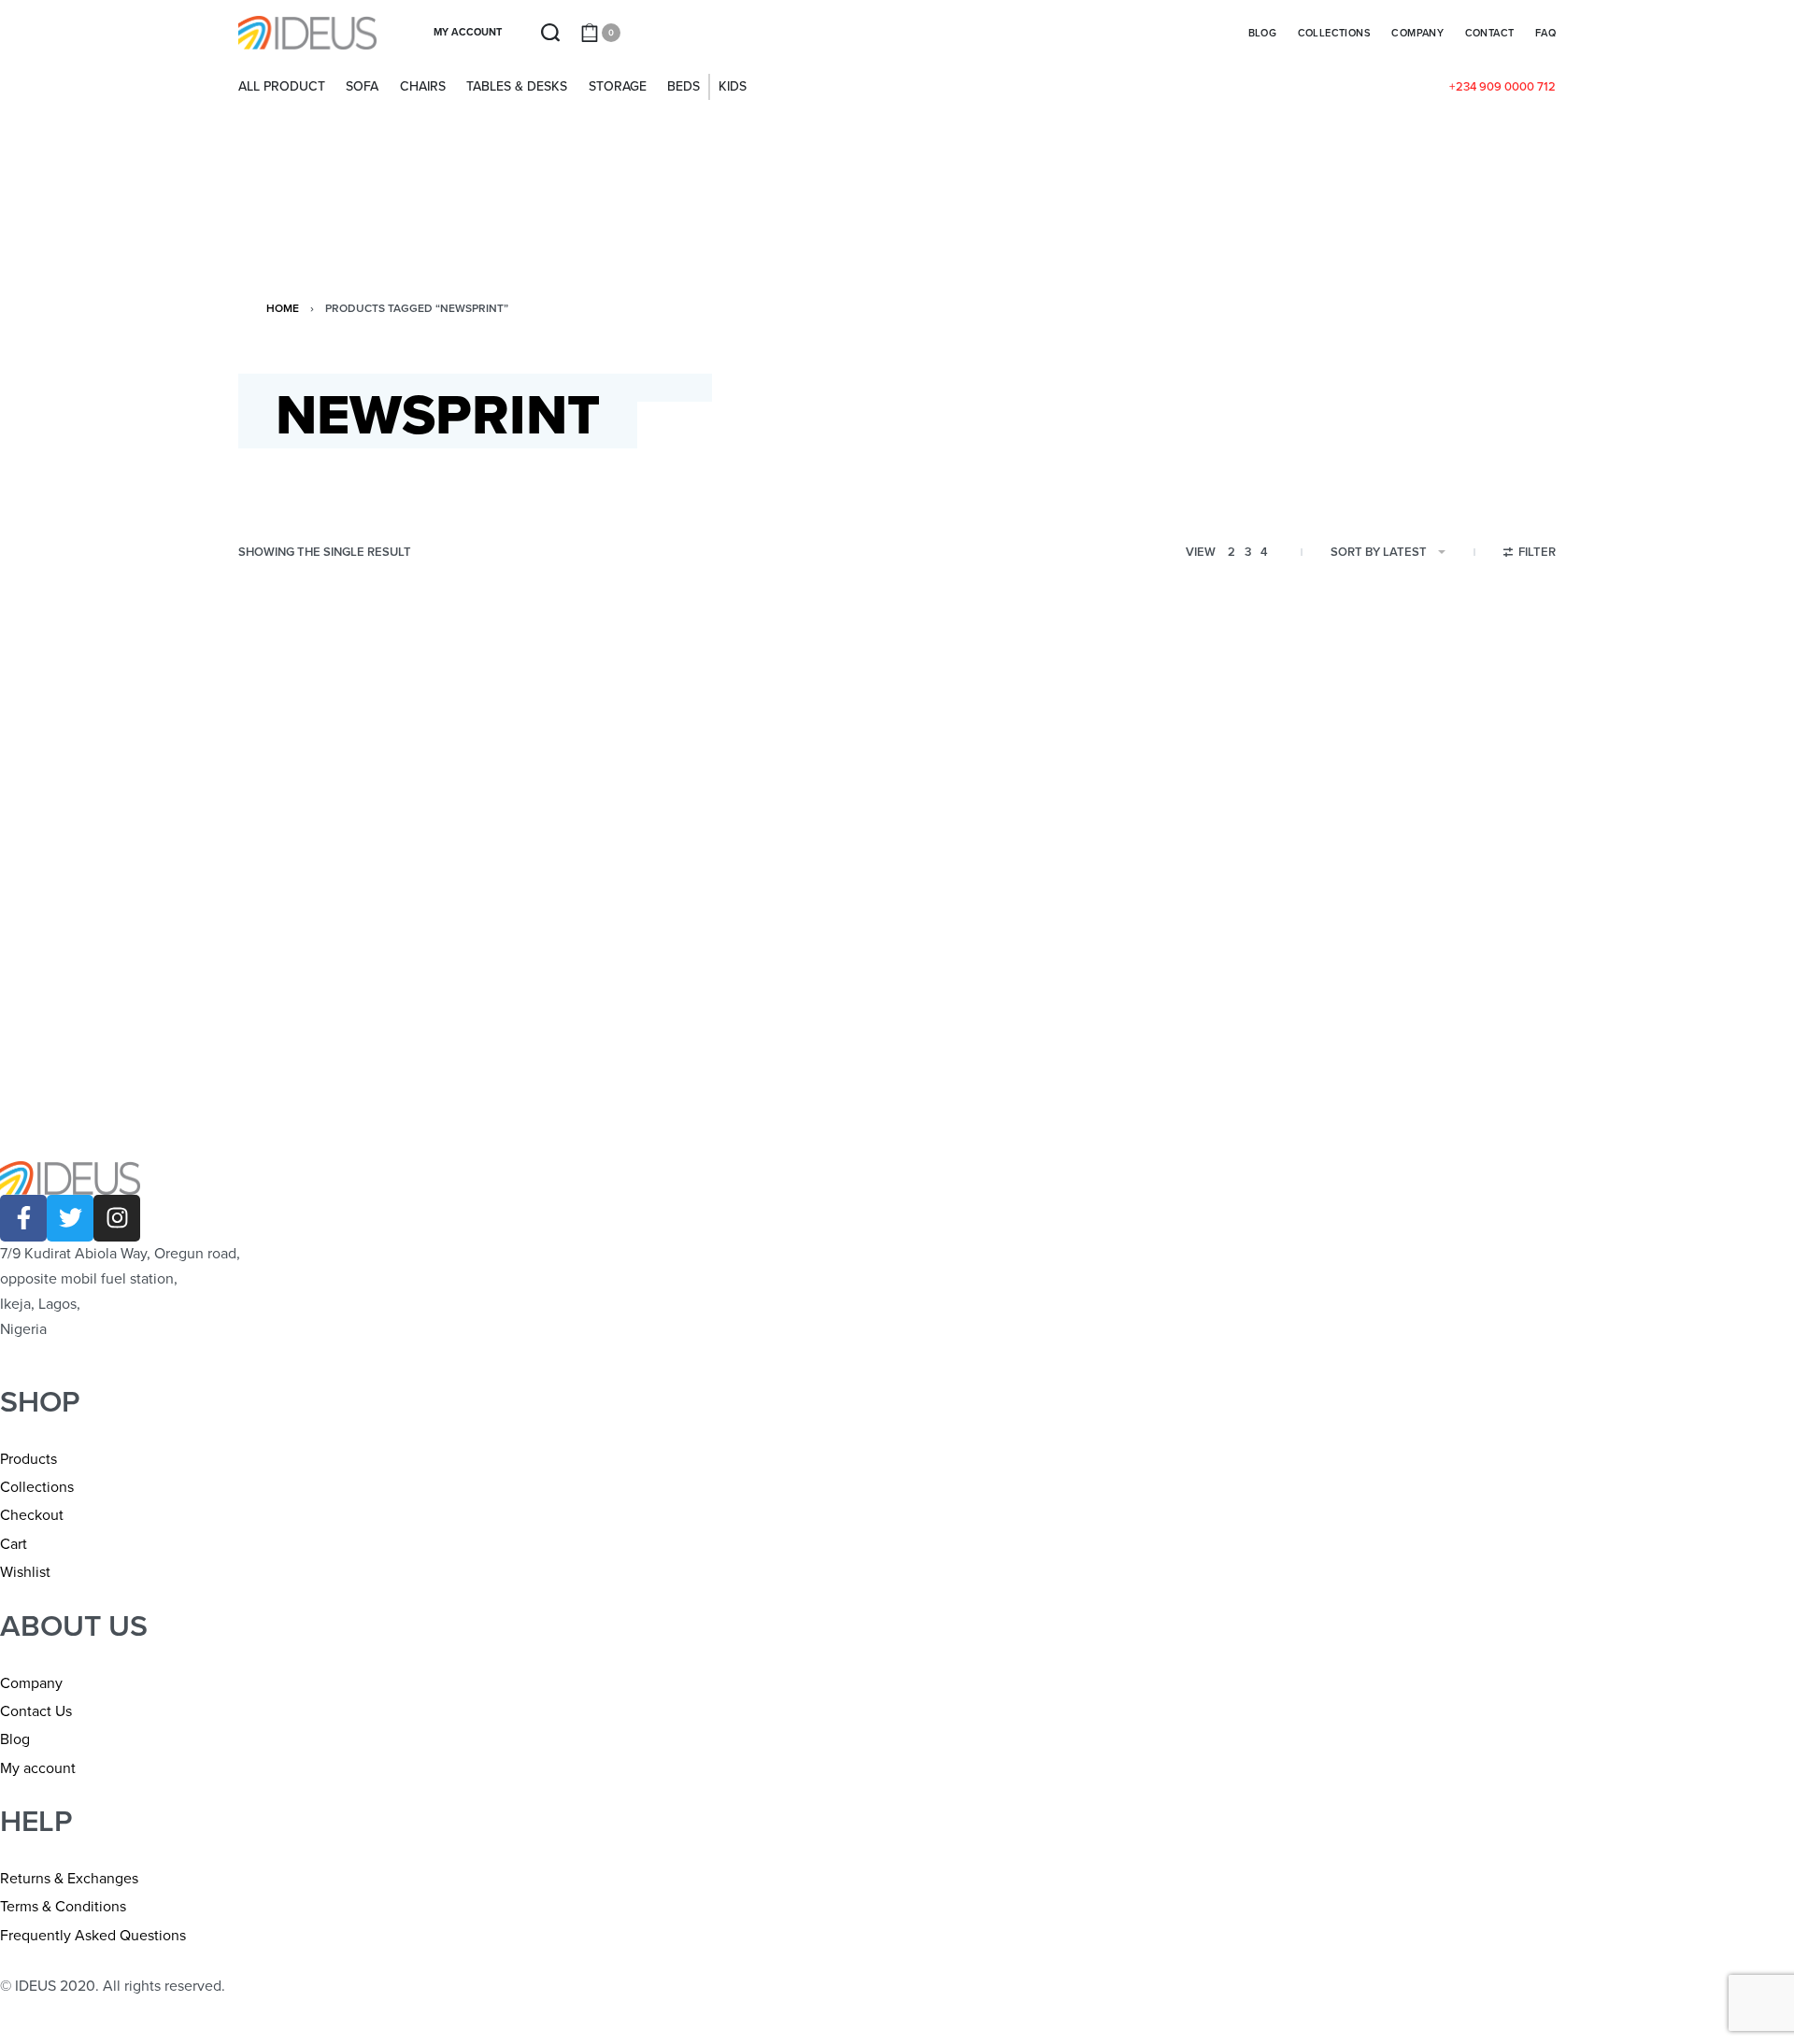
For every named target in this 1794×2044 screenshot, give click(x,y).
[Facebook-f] (23, 1218)
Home (283, 308)
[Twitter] (70, 1218)
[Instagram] (117, 1218)
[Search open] (550, 33)
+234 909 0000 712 (1502, 87)
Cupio (277, 973)
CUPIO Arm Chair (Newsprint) (366, 1002)
